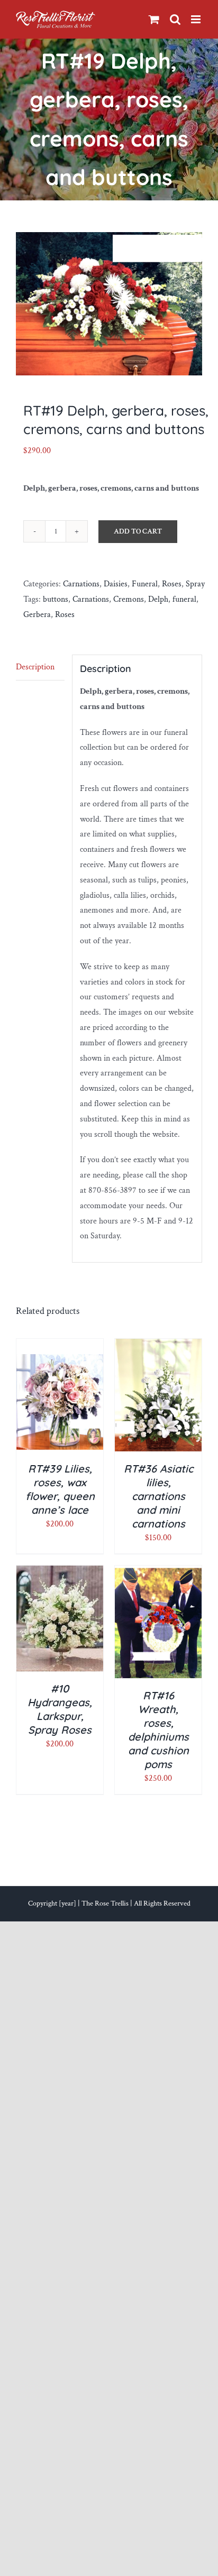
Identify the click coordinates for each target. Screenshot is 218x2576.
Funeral (145, 584)
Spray (195, 584)
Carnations (81, 584)
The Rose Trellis (105, 1903)
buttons (56, 599)
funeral (184, 599)
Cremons (129, 599)
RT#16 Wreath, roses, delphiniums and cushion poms (158, 1730)
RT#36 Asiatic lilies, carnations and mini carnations (158, 1496)
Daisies (116, 584)
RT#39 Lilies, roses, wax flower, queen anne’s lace (60, 1489)
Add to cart (138, 531)
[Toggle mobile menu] (197, 19)
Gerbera (37, 615)
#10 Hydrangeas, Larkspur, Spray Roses (60, 1709)
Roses (172, 584)
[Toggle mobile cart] (154, 19)
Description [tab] (35, 667)
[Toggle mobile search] (175, 19)
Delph (158, 599)
